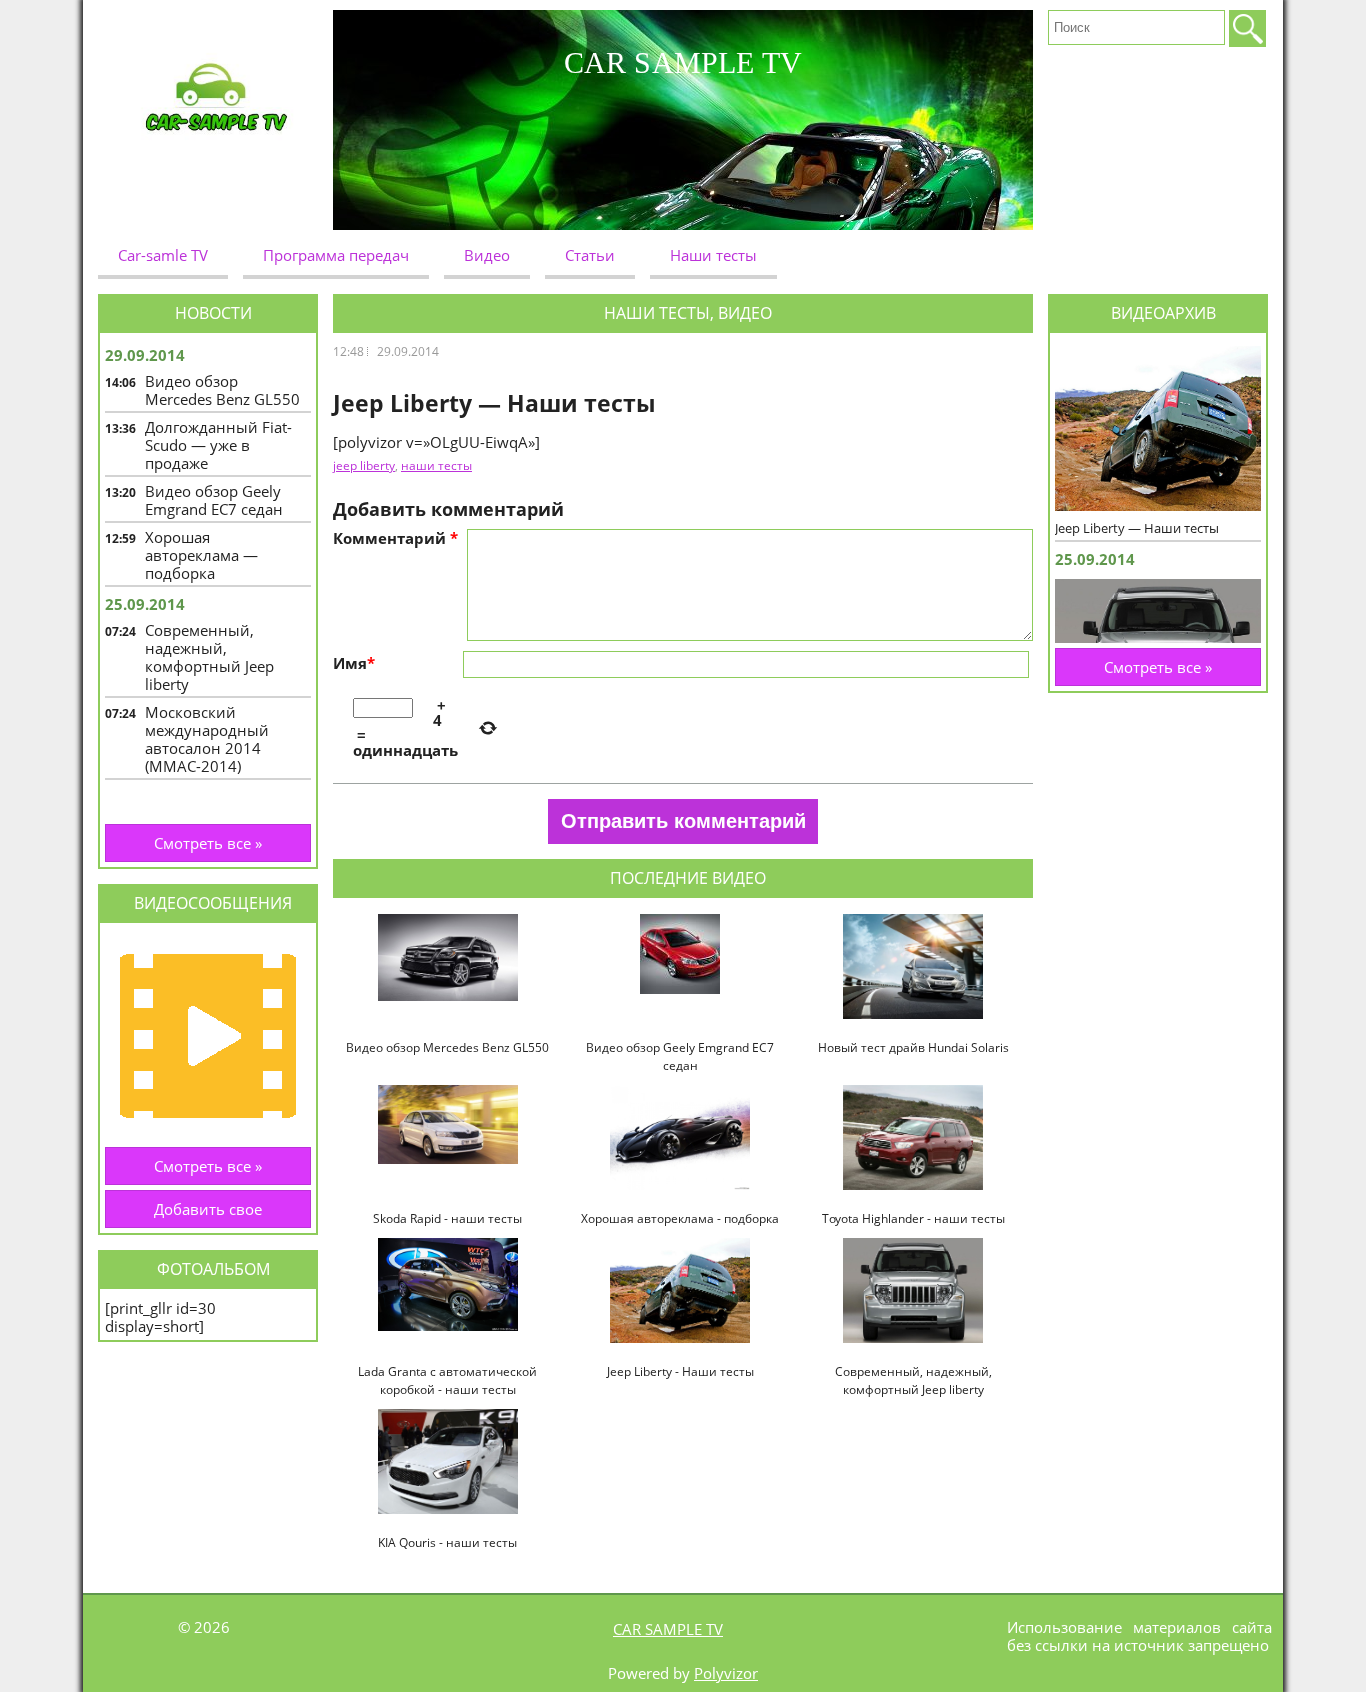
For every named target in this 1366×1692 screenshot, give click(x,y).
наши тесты (436, 465)
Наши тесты (713, 255)
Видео (487, 255)
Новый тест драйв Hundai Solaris (913, 1047)
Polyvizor (726, 1673)
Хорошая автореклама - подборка (680, 1218)
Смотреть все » (208, 1166)
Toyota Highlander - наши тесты (913, 1218)
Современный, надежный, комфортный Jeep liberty (913, 1380)
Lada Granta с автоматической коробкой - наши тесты (447, 1380)
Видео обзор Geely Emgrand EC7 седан (680, 1056)
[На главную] (215, 120)
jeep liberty (364, 465)
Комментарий (395, 538)
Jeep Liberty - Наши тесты (680, 1371)
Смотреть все (208, 843)
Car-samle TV (163, 255)
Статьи (590, 255)
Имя (354, 663)
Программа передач (336, 255)
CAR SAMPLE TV (668, 1629)
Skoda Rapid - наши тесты (447, 1218)
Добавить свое (208, 1209)
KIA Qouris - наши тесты (447, 1542)
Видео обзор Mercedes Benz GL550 (447, 1047)
